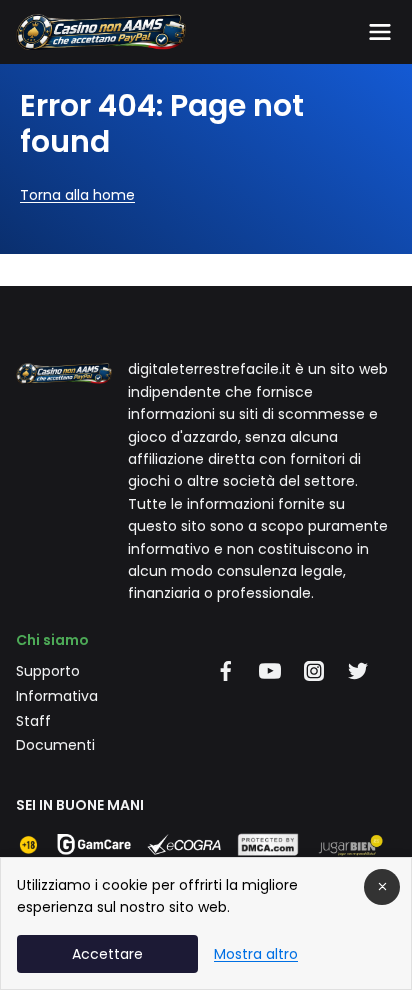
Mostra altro (256, 954)
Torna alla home (77, 195)
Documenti (55, 745)
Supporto (48, 671)
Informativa (57, 696)
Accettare (107, 954)
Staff (33, 721)
